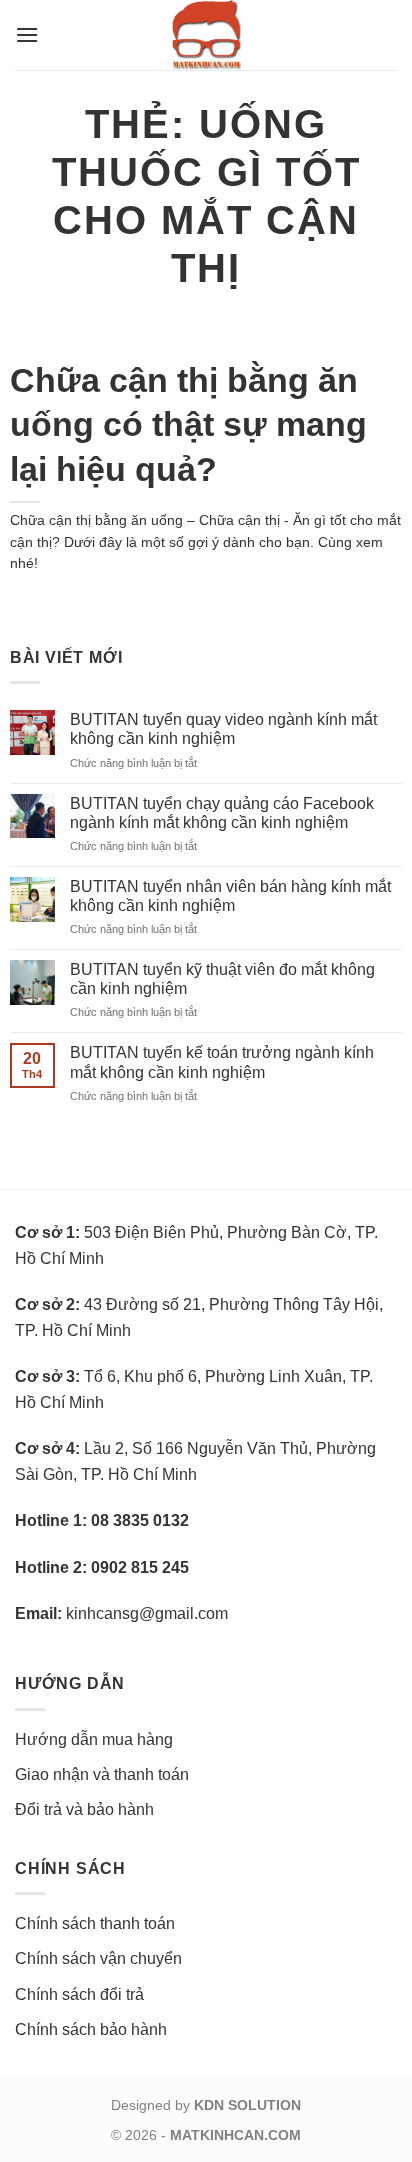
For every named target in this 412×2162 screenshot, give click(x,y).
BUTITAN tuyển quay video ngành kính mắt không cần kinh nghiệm (223, 729)
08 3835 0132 (140, 1520)
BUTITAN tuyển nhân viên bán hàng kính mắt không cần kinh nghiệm (230, 896)
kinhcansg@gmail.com (147, 1613)
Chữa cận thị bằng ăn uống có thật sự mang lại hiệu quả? (188, 424)
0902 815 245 (140, 1567)
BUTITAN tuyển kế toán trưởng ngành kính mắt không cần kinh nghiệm (222, 1062)
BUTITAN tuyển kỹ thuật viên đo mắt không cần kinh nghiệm (222, 979)
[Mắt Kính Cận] (206, 35)
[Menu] (27, 34)
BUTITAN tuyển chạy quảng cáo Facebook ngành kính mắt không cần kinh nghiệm (222, 813)
